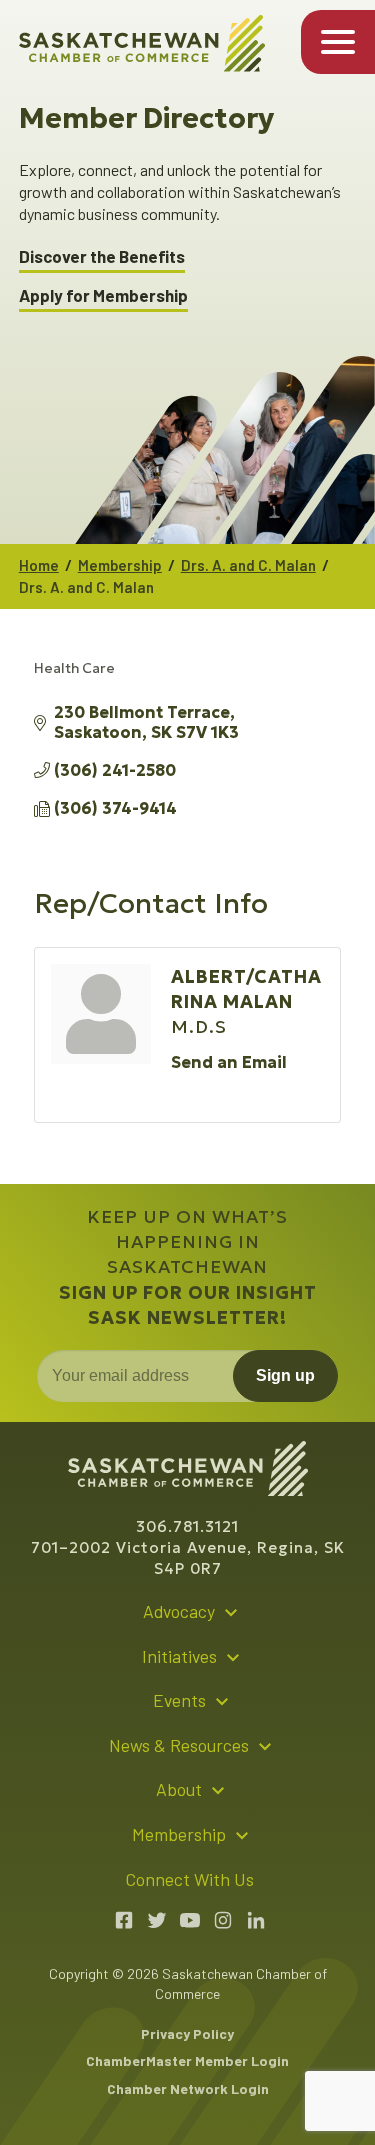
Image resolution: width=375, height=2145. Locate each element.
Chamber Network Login (188, 2088)
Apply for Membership (103, 295)
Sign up (285, 1375)
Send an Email (229, 1062)
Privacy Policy (187, 2033)
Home (39, 565)
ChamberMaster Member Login (187, 2060)
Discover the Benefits (102, 256)
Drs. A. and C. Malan (248, 565)
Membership (120, 565)
